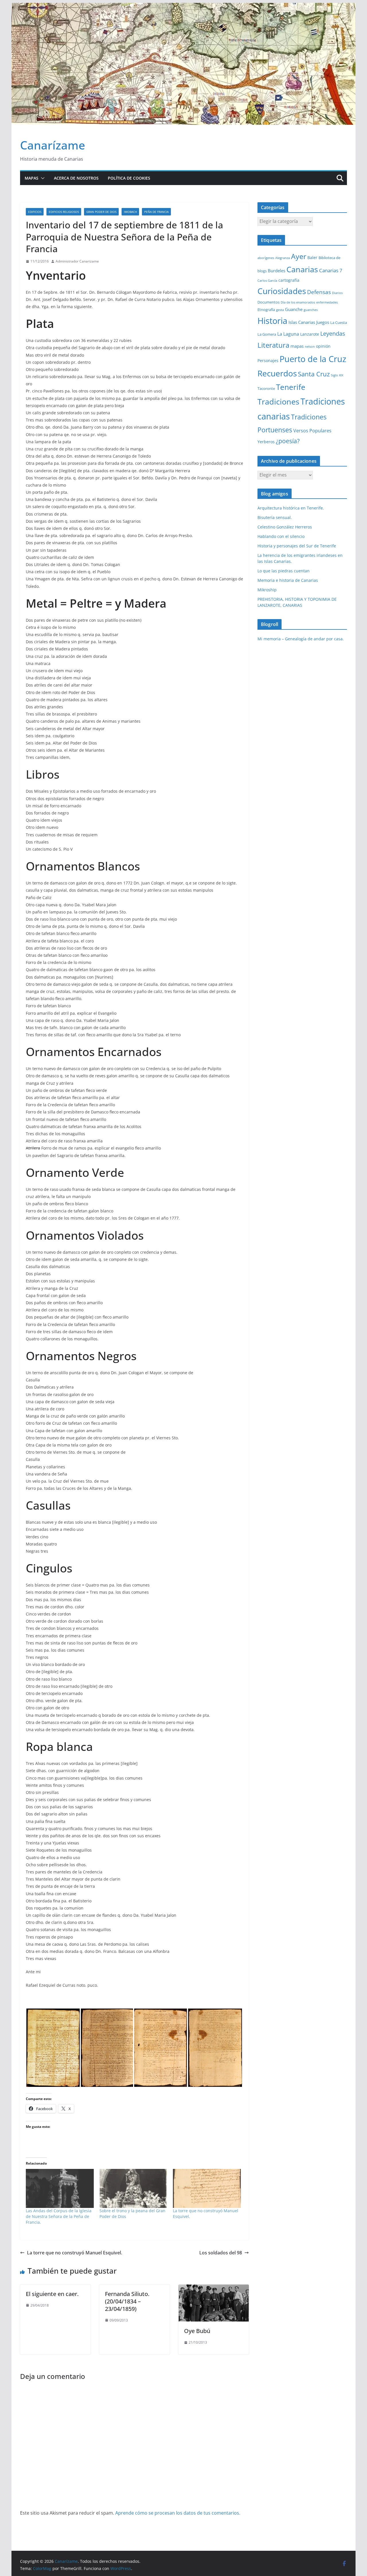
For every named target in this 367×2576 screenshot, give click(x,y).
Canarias (302, 269)
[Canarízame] (183, 7)
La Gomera (267, 334)
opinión (323, 346)
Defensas (319, 292)
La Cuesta (339, 322)
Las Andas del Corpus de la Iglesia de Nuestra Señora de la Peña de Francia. (59, 2216)
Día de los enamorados (298, 302)
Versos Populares (312, 431)
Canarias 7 (331, 270)
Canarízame (53, 145)
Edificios (35, 212)
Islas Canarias (302, 322)
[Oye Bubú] (214, 2289)
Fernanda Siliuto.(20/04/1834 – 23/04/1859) (127, 2301)
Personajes (268, 360)
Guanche (294, 309)
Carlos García (267, 281)
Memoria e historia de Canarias (288, 580)
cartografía (289, 280)
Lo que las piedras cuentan (284, 571)
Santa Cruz (314, 374)
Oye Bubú (197, 2331)
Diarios (337, 293)
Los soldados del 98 (221, 2253)
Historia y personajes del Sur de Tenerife (297, 546)
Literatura (273, 345)
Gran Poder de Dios (101, 212)
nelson (310, 347)
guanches (311, 310)
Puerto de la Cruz (313, 359)
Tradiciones (278, 402)
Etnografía (266, 310)
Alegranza (283, 258)
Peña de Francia (156, 212)
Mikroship (267, 590)
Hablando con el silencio (281, 536)
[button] (42, 178)
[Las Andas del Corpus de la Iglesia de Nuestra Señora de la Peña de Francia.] (60, 2188)
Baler (312, 257)
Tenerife (291, 387)
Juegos (323, 322)
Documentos (269, 302)
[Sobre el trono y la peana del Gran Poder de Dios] (133, 2188)
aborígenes (266, 258)
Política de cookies (129, 178)
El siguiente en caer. (52, 2294)
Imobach (130, 212)
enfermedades (327, 302)
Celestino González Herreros (285, 527)
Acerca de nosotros (76, 178)
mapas (297, 346)
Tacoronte (266, 388)
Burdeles (277, 271)
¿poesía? (288, 441)
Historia (272, 321)
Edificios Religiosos (64, 212)
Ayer (299, 256)
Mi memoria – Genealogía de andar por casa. (301, 639)
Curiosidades (282, 291)
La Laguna (288, 334)
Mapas (32, 178)
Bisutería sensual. (275, 517)
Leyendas (333, 334)
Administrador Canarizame (77, 261)
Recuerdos (277, 373)
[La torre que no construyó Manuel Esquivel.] (207, 2188)
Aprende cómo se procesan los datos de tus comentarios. (178, 2513)
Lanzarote (310, 334)
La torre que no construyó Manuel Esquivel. (75, 2253)
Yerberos (266, 442)
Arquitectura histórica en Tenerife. (291, 508)
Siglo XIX (337, 375)
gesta (280, 310)
